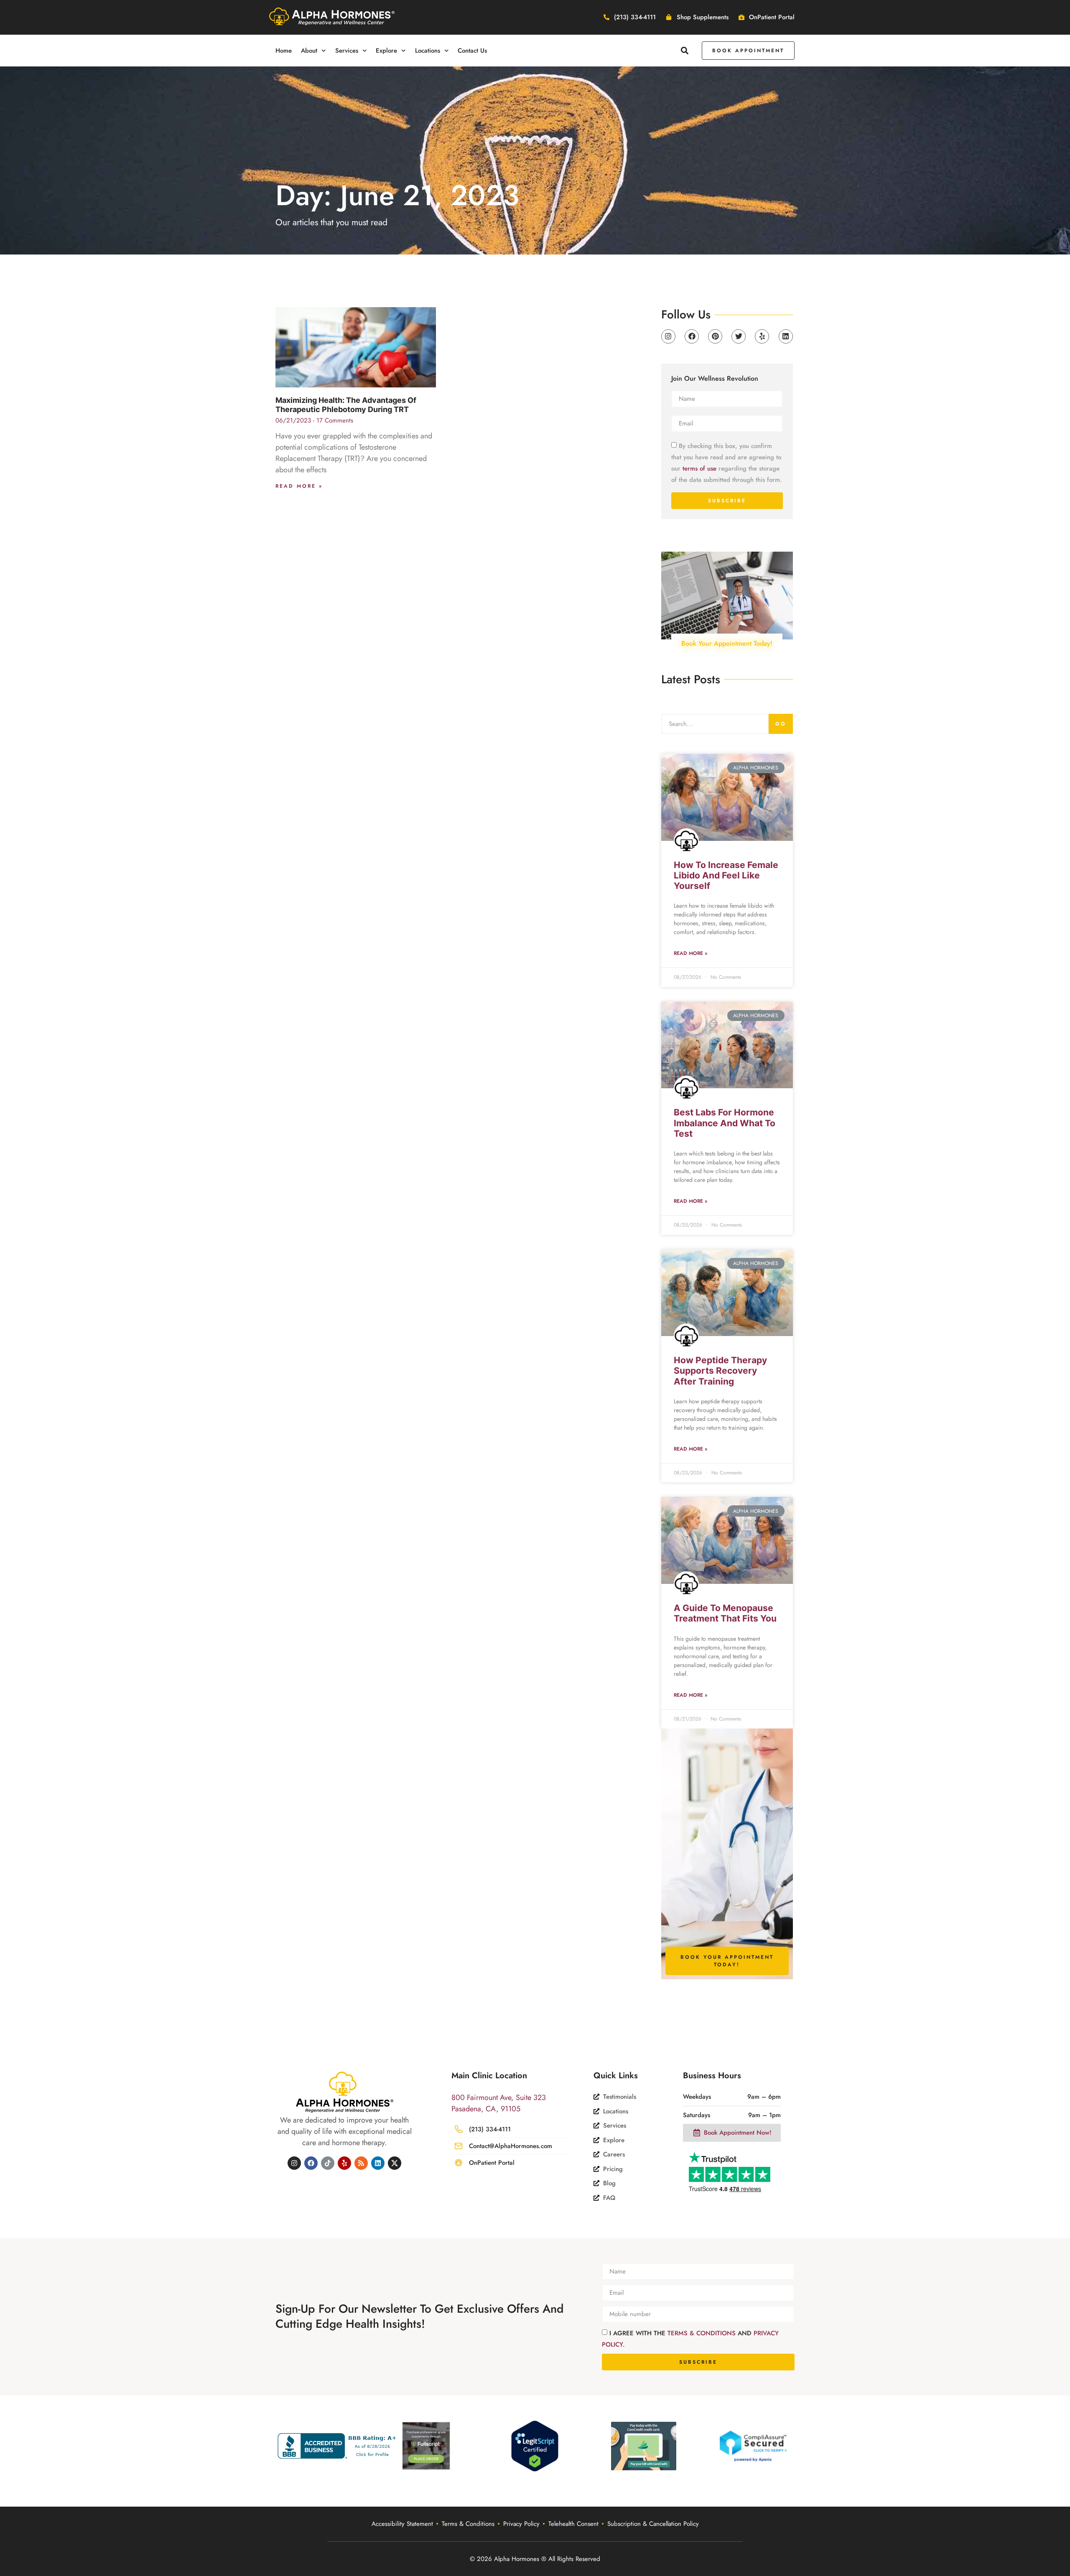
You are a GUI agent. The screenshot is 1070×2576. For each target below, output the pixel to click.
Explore (386, 51)
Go (781, 724)
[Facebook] (692, 336)
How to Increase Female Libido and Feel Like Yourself (726, 875)
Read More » (299, 486)
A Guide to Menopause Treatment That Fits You (725, 1613)
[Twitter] (739, 336)
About (309, 51)
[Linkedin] (786, 336)
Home (284, 51)
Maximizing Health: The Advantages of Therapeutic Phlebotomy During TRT (346, 405)
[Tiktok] (328, 2163)
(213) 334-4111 (490, 2129)
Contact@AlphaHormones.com (511, 2146)
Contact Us (472, 51)
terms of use (699, 468)
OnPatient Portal (492, 2163)
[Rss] (361, 2163)
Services (347, 51)
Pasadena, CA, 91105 (486, 2109)
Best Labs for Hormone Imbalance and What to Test (725, 1123)
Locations (428, 51)
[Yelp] (762, 336)
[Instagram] (668, 336)
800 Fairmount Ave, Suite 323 (499, 2097)
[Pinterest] (715, 336)
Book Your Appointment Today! (727, 643)
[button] (685, 50)
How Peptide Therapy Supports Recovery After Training (720, 1371)
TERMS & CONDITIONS (703, 2333)
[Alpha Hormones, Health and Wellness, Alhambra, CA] (339, 2446)
